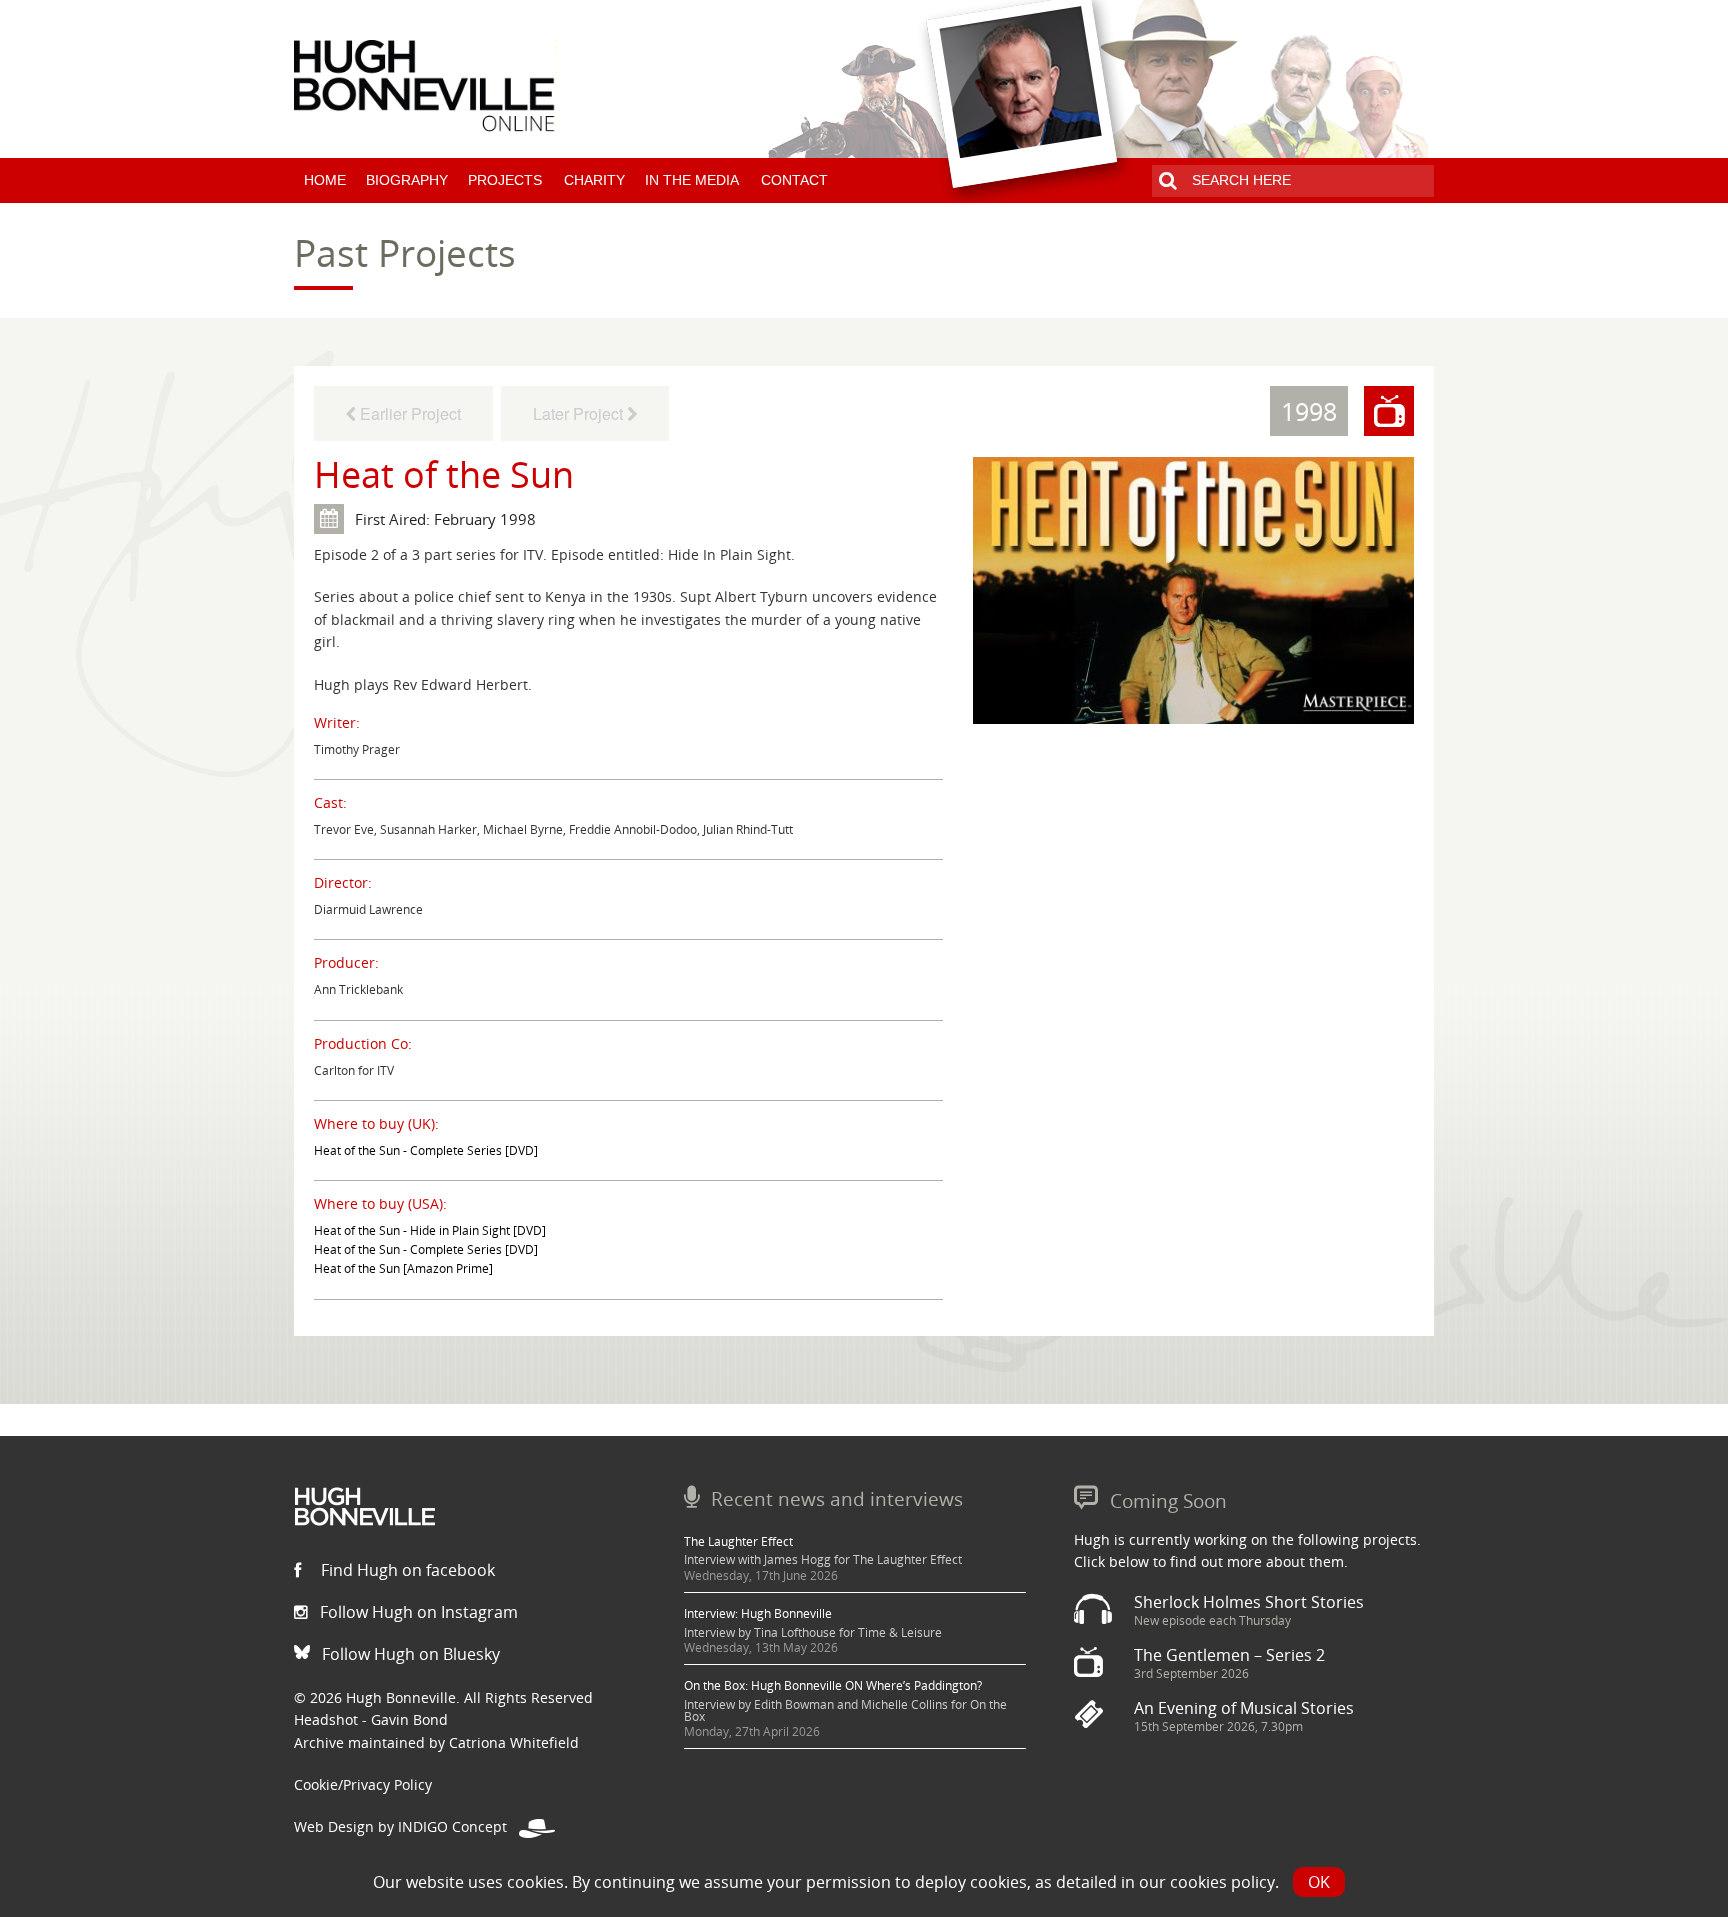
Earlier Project (408, 413)
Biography (407, 180)
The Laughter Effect (738, 1541)
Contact (794, 180)
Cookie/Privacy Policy (363, 1784)
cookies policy (1222, 1882)
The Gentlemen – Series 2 (1229, 1655)
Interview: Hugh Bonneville (758, 1613)
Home (325, 180)
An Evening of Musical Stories (1244, 1708)
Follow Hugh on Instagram (417, 1612)
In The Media (692, 180)
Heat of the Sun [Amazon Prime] (403, 1268)
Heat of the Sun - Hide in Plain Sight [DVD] (430, 1230)
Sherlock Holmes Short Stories (1249, 1602)
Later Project (580, 413)
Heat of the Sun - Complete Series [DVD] (426, 1150)
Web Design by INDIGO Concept (406, 1826)
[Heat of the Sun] (1193, 589)
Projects (505, 180)
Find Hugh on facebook (406, 1570)
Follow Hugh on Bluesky (409, 1654)
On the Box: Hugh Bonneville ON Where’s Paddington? (833, 1685)
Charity (594, 180)
